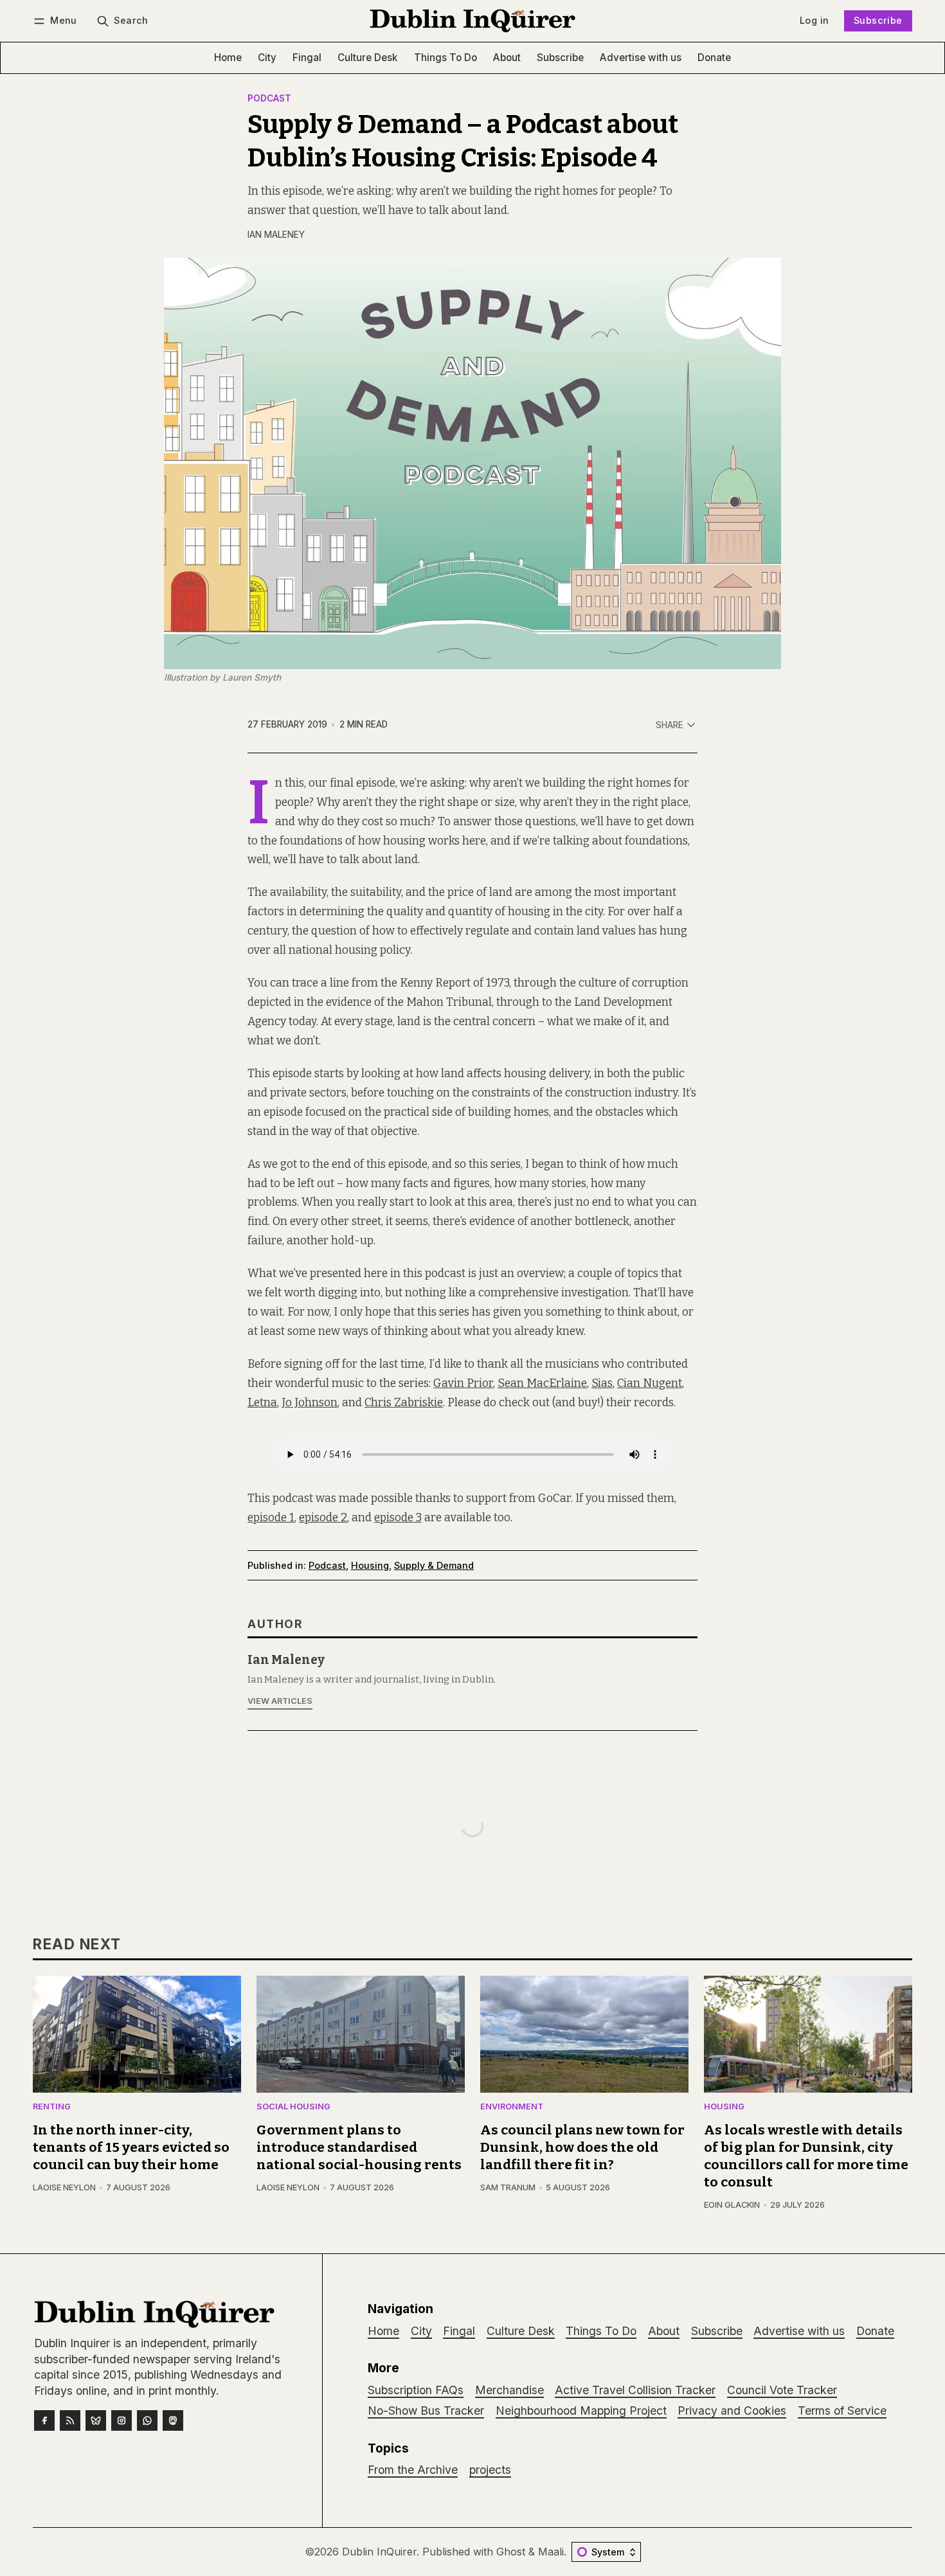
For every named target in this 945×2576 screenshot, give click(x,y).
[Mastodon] (173, 2420)
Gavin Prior (463, 1383)
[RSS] (70, 2420)
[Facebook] (44, 2420)
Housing (370, 1565)
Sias (602, 1383)
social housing (293, 2107)
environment (512, 2107)
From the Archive (413, 2470)
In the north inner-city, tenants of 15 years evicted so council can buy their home (131, 2148)
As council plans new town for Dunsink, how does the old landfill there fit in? (582, 2148)
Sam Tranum (508, 2187)
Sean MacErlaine (542, 1383)
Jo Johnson (310, 1403)
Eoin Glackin (732, 2205)
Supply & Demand (434, 1565)
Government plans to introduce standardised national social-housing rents (359, 2148)
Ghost (511, 2552)
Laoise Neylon (64, 2187)
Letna (262, 1403)
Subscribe (878, 20)
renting (52, 2107)
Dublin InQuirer (379, 2552)
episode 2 (323, 1518)
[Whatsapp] (147, 2420)
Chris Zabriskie (404, 1403)
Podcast (269, 99)
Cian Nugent (650, 1383)
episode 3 (398, 1518)
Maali (551, 2552)
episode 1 (271, 1518)
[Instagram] (122, 2420)
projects (490, 2470)
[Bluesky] (96, 2420)
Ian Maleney (276, 235)
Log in (814, 20)
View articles (280, 1701)
